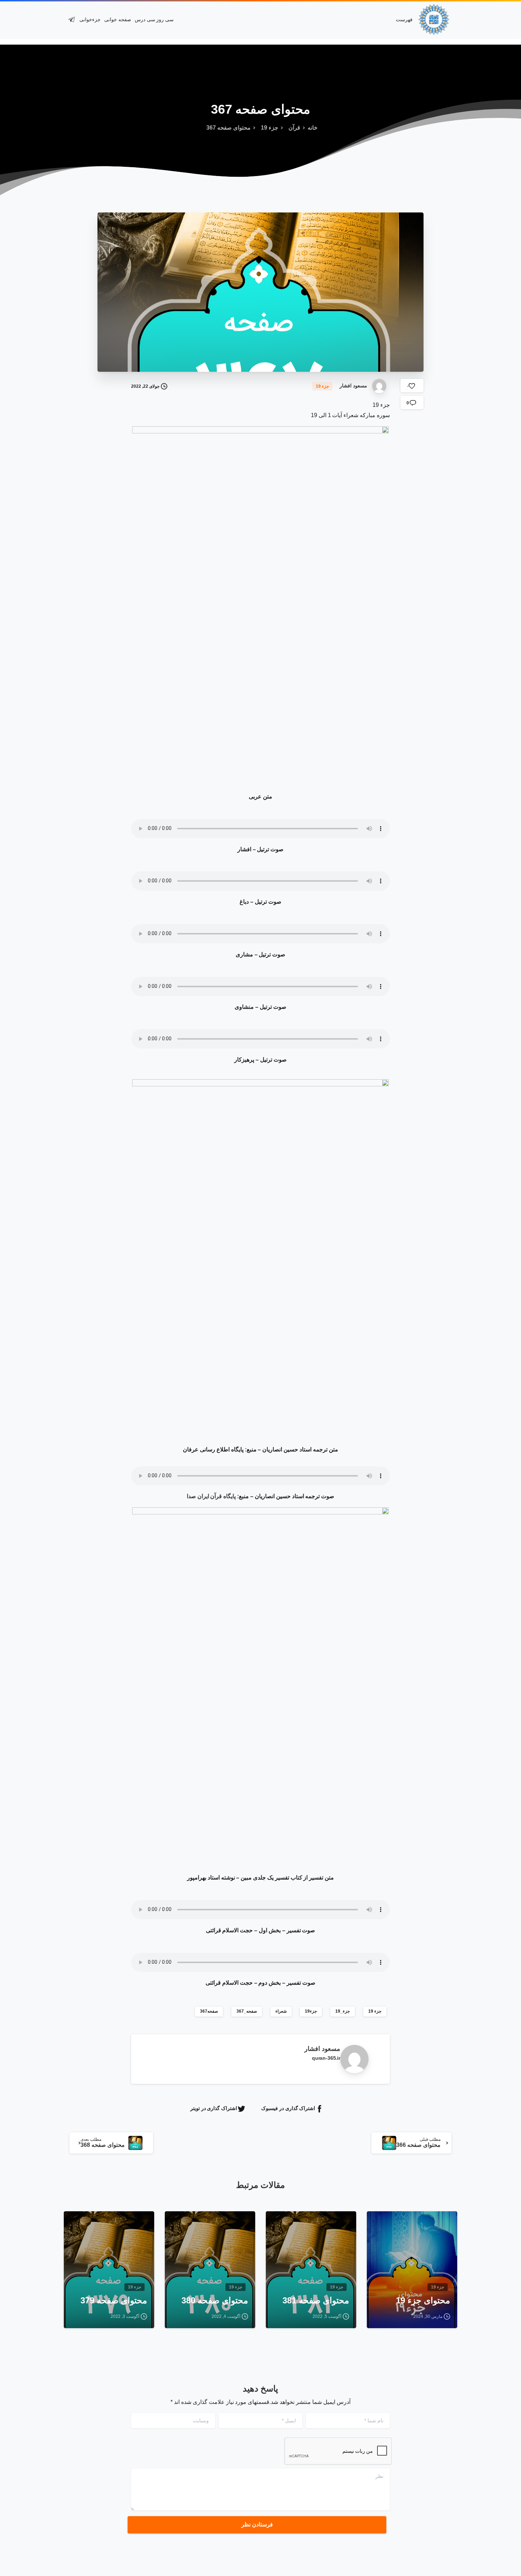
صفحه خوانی (118, 19)
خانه (313, 128)
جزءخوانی (90, 19)
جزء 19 (270, 128)
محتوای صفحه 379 (114, 2300)
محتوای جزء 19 (423, 2300)
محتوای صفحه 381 (316, 2300)
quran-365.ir (326, 2058)
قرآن (294, 128)
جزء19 (311, 2011)
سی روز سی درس (154, 19)
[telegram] (72, 19)
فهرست (404, 19)
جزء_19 (343, 2011)
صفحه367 (209, 2011)
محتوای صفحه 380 (215, 2300)
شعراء (281, 2011)
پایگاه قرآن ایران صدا (211, 1496)
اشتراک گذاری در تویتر (214, 2108)
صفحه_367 (247, 2011)
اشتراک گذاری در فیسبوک (288, 2108)
